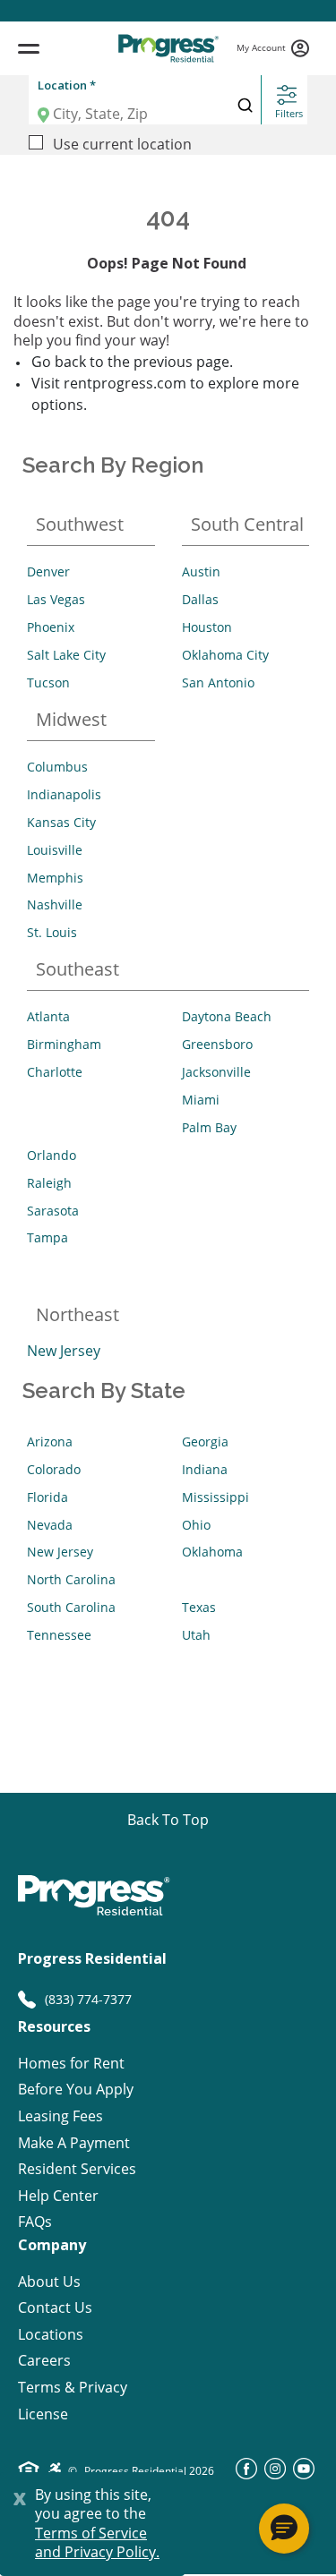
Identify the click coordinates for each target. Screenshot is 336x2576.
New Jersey (64, 1351)
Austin (201, 571)
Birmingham (64, 1044)
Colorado (54, 1469)
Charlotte (55, 1072)
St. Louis (52, 932)
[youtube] (304, 2474)
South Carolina (71, 1607)
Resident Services (77, 2169)
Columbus (57, 767)
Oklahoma (212, 1552)
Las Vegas (56, 599)
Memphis (55, 878)
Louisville (55, 850)
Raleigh (49, 1183)
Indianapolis (64, 794)
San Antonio (218, 682)
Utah (196, 1635)
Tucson (48, 682)
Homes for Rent (71, 2064)
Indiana (205, 1469)
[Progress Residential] (168, 48)
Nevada (50, 1525)
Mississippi (215, 1497)
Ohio (196, 1525)
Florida (47, 1497)
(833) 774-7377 (88, 1999)
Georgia (205, 1442)
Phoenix (51, 627)
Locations (51, 2335)
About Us (49, 2282)
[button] (284, 2529)
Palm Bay (209, 1127)
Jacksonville (216, 1072)
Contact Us (55, 2308)
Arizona (50, 1442)
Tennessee (59, 1635)
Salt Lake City (66, 655)
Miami (201, 1100)
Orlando (52, 1155)
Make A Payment (74, 2143)
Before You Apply (76, 2090)
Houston (207, 627)
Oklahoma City (225, 655)
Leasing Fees (60, 2116)
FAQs (35, 2222)
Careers (44, 2361)
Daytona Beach (227, 1016)
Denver (48, 571)
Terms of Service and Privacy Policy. (97, 2543)
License (43, 2414)
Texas (199, 1607)
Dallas (200, 599)
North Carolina (71, 1579)
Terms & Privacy (73, 2388)
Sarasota (53, 1211)
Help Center (58, 2196)
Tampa (47, 1237)
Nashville (55, 904)
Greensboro (217, 1044)
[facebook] (246, 2474)
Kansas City (61, 822)
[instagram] (275, 2474)
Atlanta (48, 1016)
